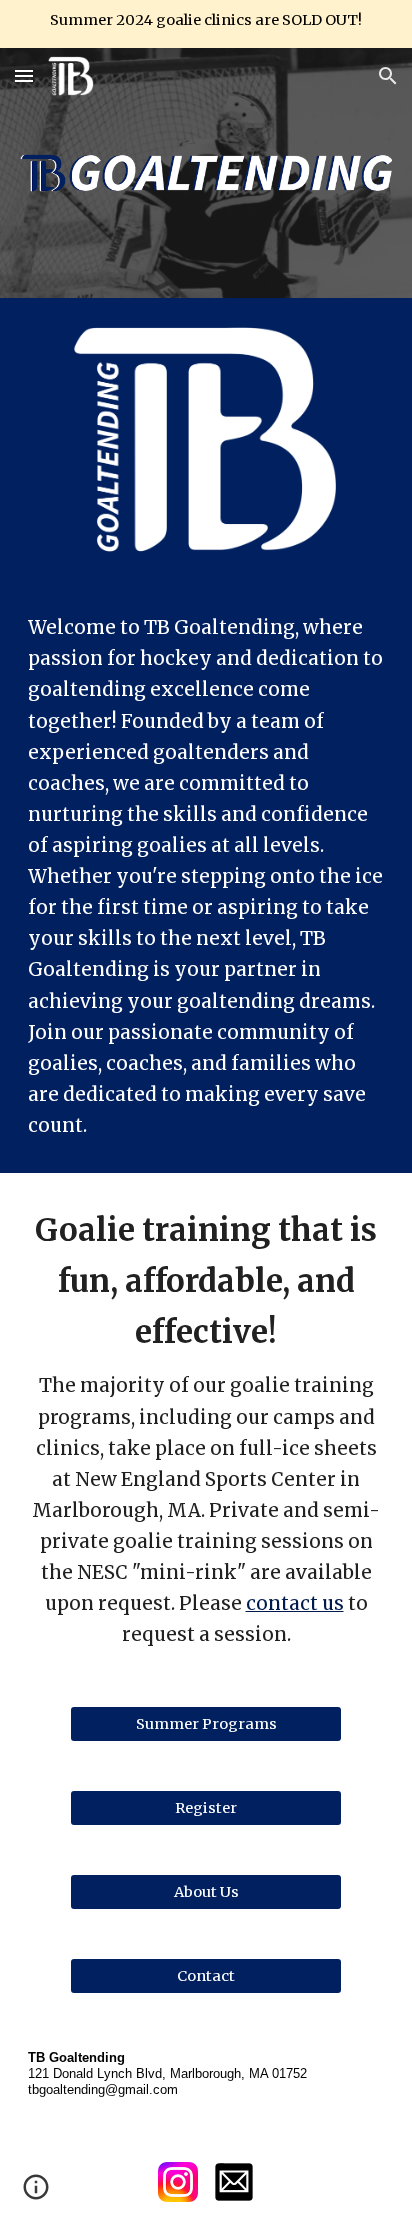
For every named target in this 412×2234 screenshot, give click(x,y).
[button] (24, 75)
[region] (206, 24)
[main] (206, 876)
